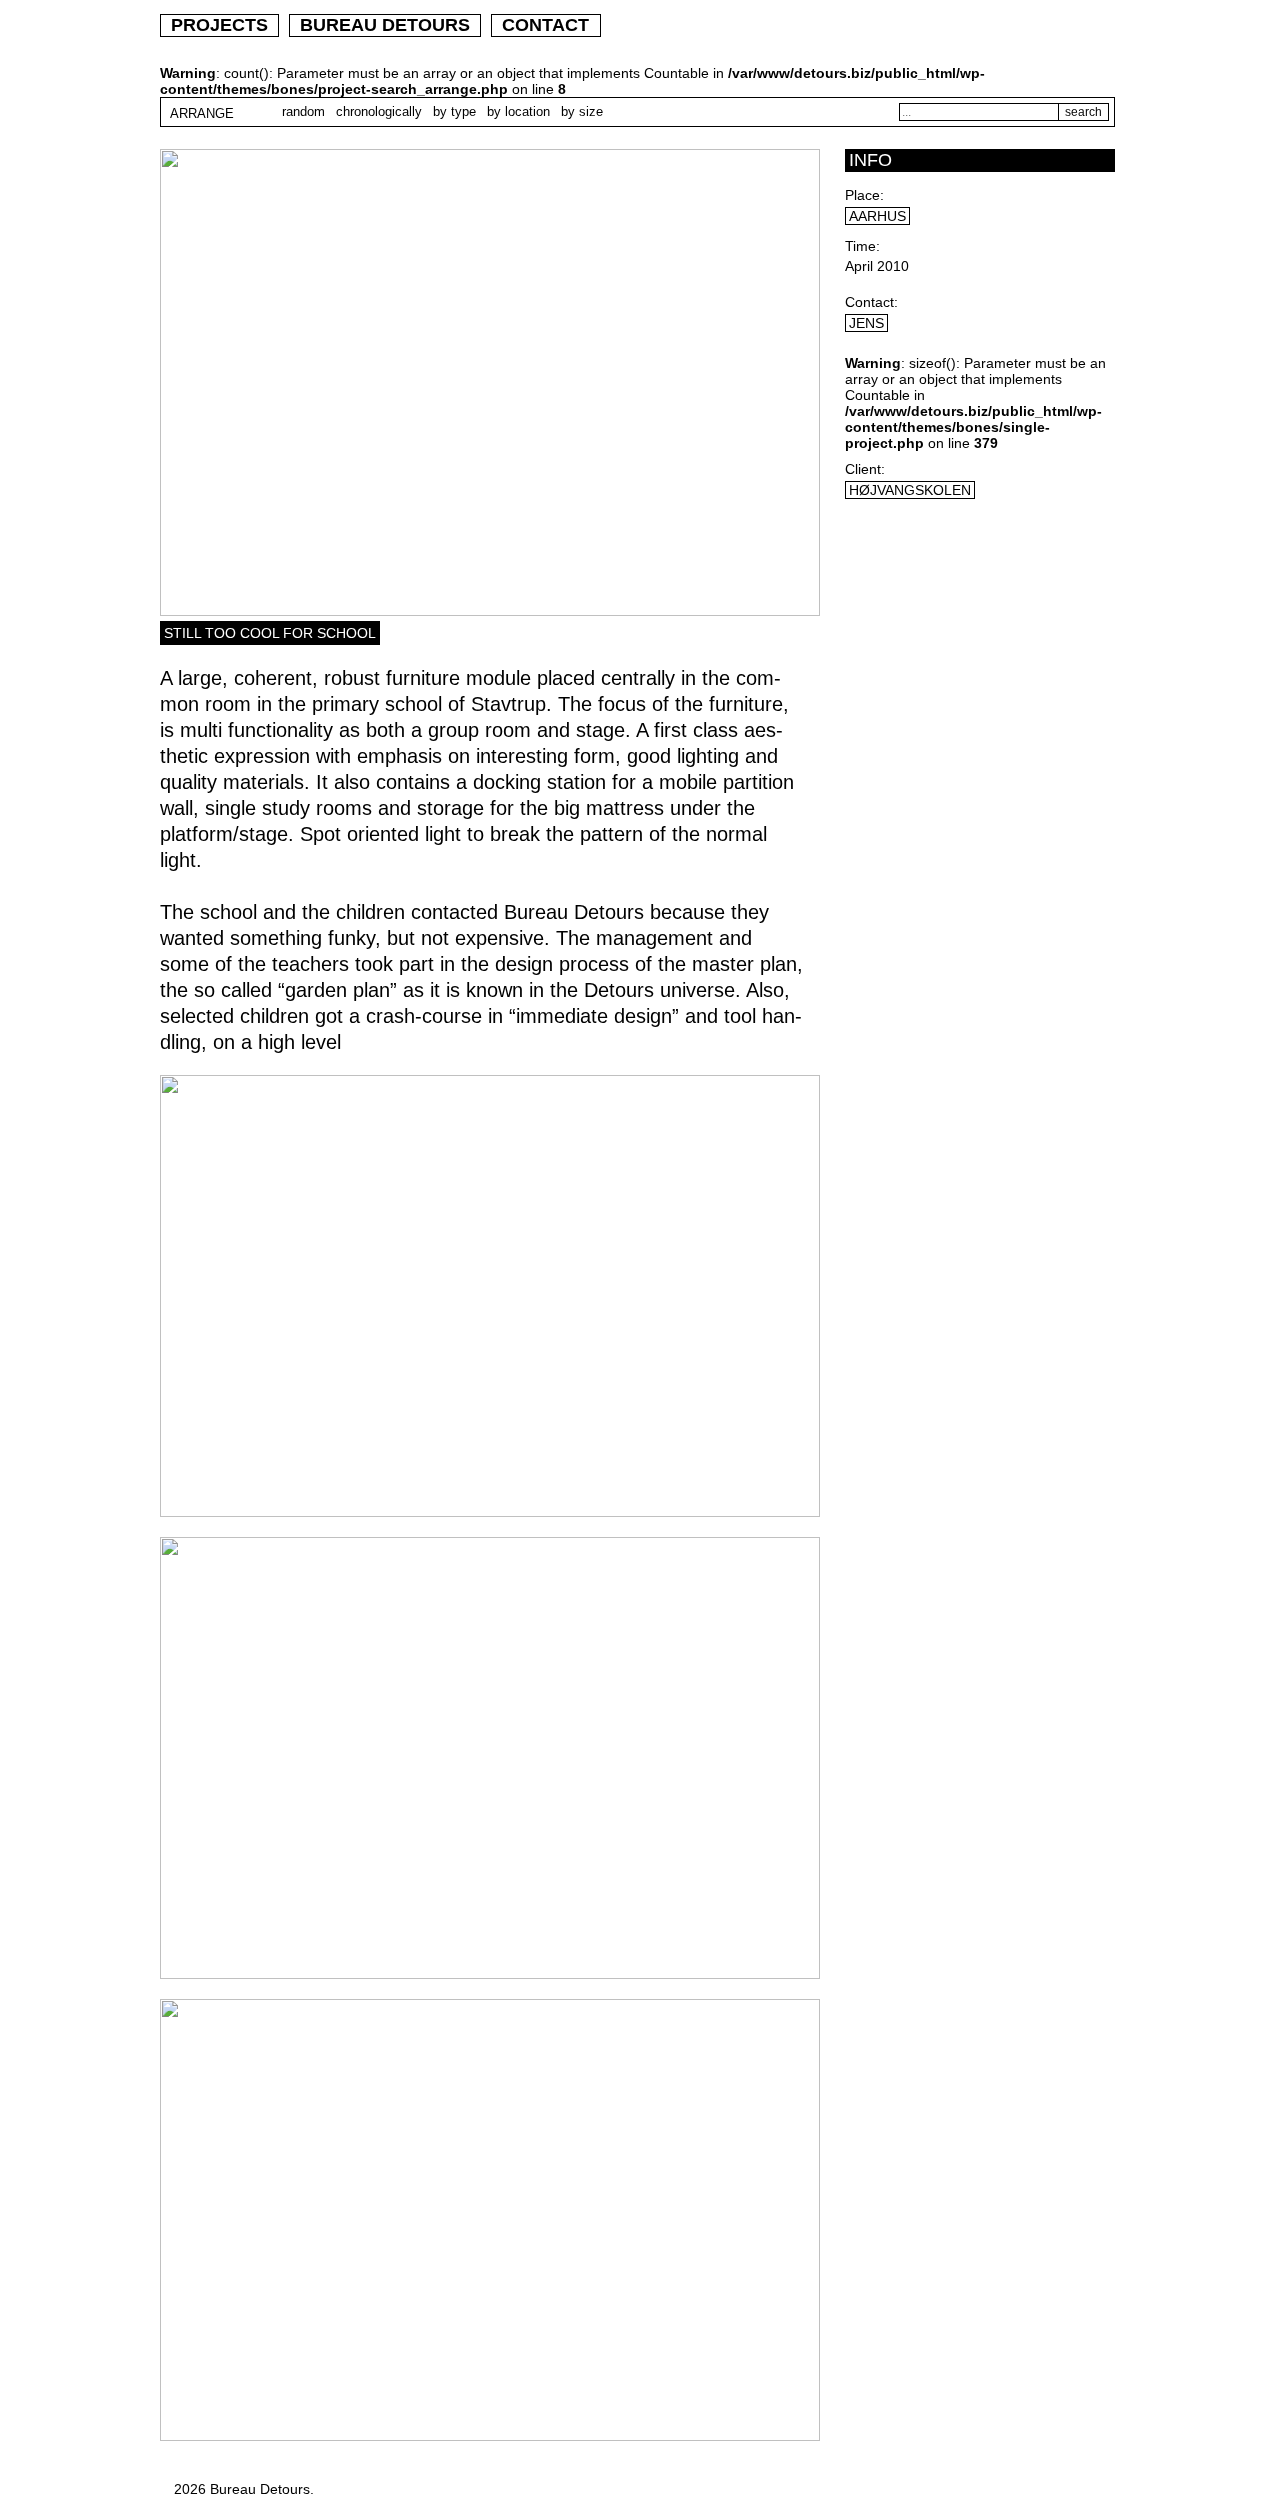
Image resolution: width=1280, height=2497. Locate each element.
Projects (219, 25)
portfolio (821, 24)
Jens (866, 323)
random (303, 111)
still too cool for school (270, 633)
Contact (545, 25)
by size (582, 111)
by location (518, 111)
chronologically (379, 111)
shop (712, 23)
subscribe (941, 25)
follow (1059, 25)
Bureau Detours (385, 25)
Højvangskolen (910, 490)
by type (454, 111)
